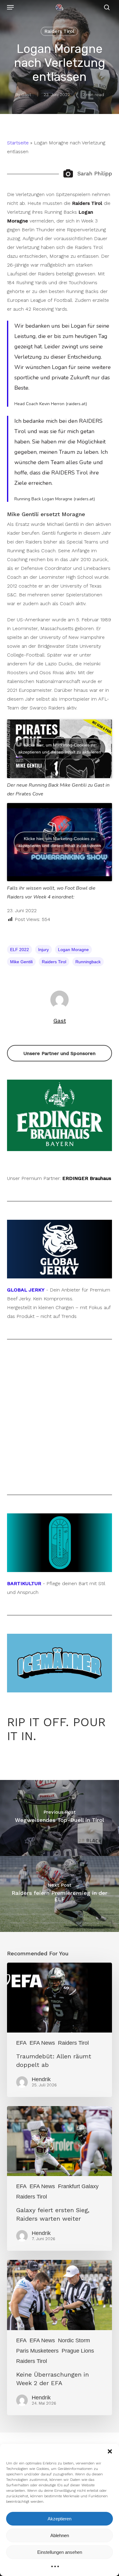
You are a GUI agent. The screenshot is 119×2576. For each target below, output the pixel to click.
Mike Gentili (21, 962)
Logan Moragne (73, 950)
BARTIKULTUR (24, 1583)
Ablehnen (60, 2535)
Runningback (88, 962)
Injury (43, 950)
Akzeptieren (60, 2519)
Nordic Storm (74, 2340)
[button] (110, 2451)
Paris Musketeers (37, 2351)
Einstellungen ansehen (60, 2552)
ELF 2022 (20, 950)
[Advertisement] (60, 1417)
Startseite (18, 143)
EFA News (42, 2043)
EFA (21, 2043)
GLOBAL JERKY (26, 1290)
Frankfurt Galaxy (78, 2186)
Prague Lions (78, 2351)
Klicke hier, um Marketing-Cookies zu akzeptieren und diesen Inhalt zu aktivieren (60, 748)
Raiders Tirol (59, 31)
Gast (26, 95)
